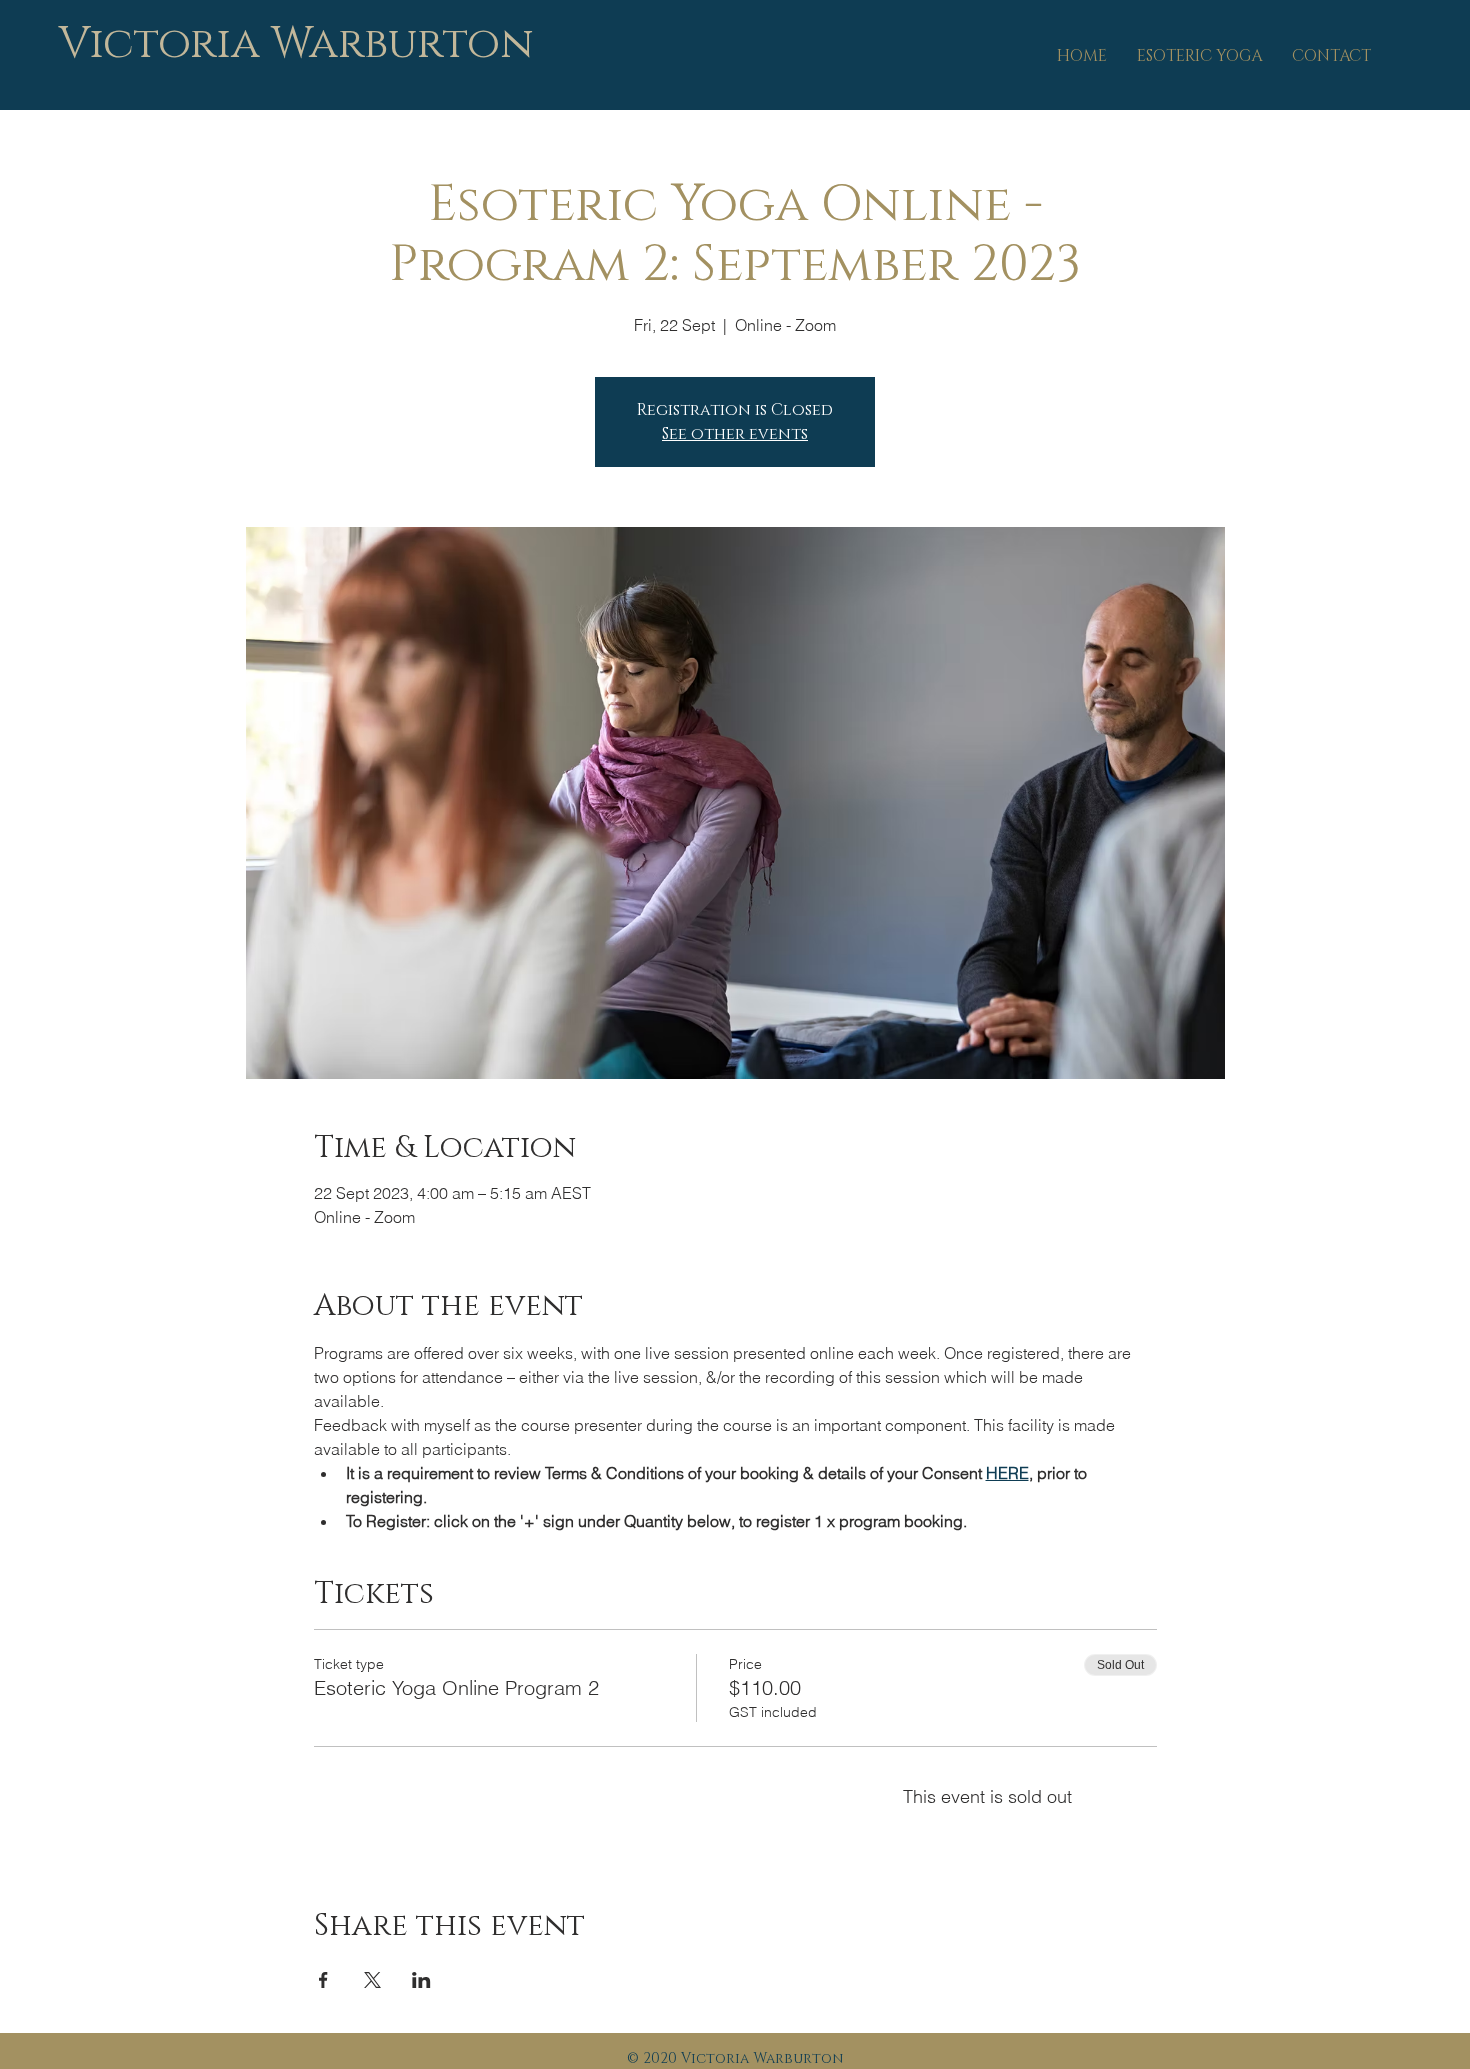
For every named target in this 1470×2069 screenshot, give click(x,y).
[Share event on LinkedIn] (421, 1980)
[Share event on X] (372, 1980)
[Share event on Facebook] (323, 1980)
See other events (735, 434)
